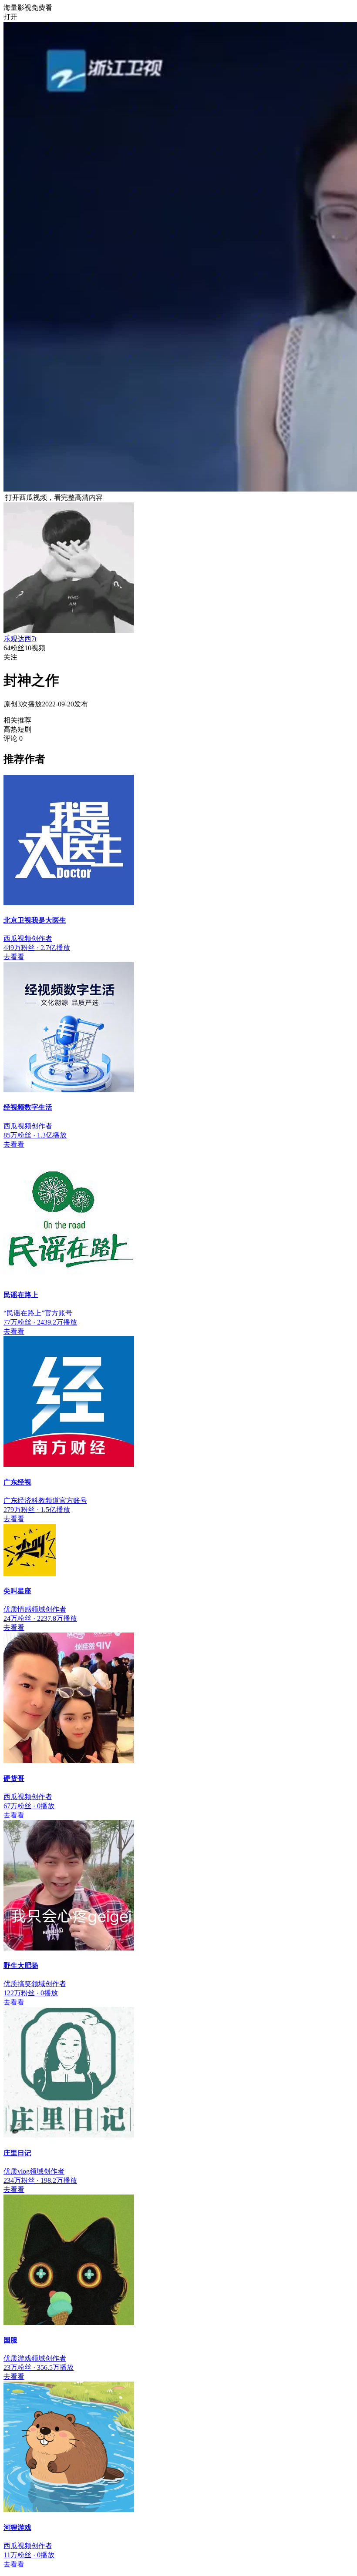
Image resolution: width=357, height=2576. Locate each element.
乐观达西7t (20, 639)
